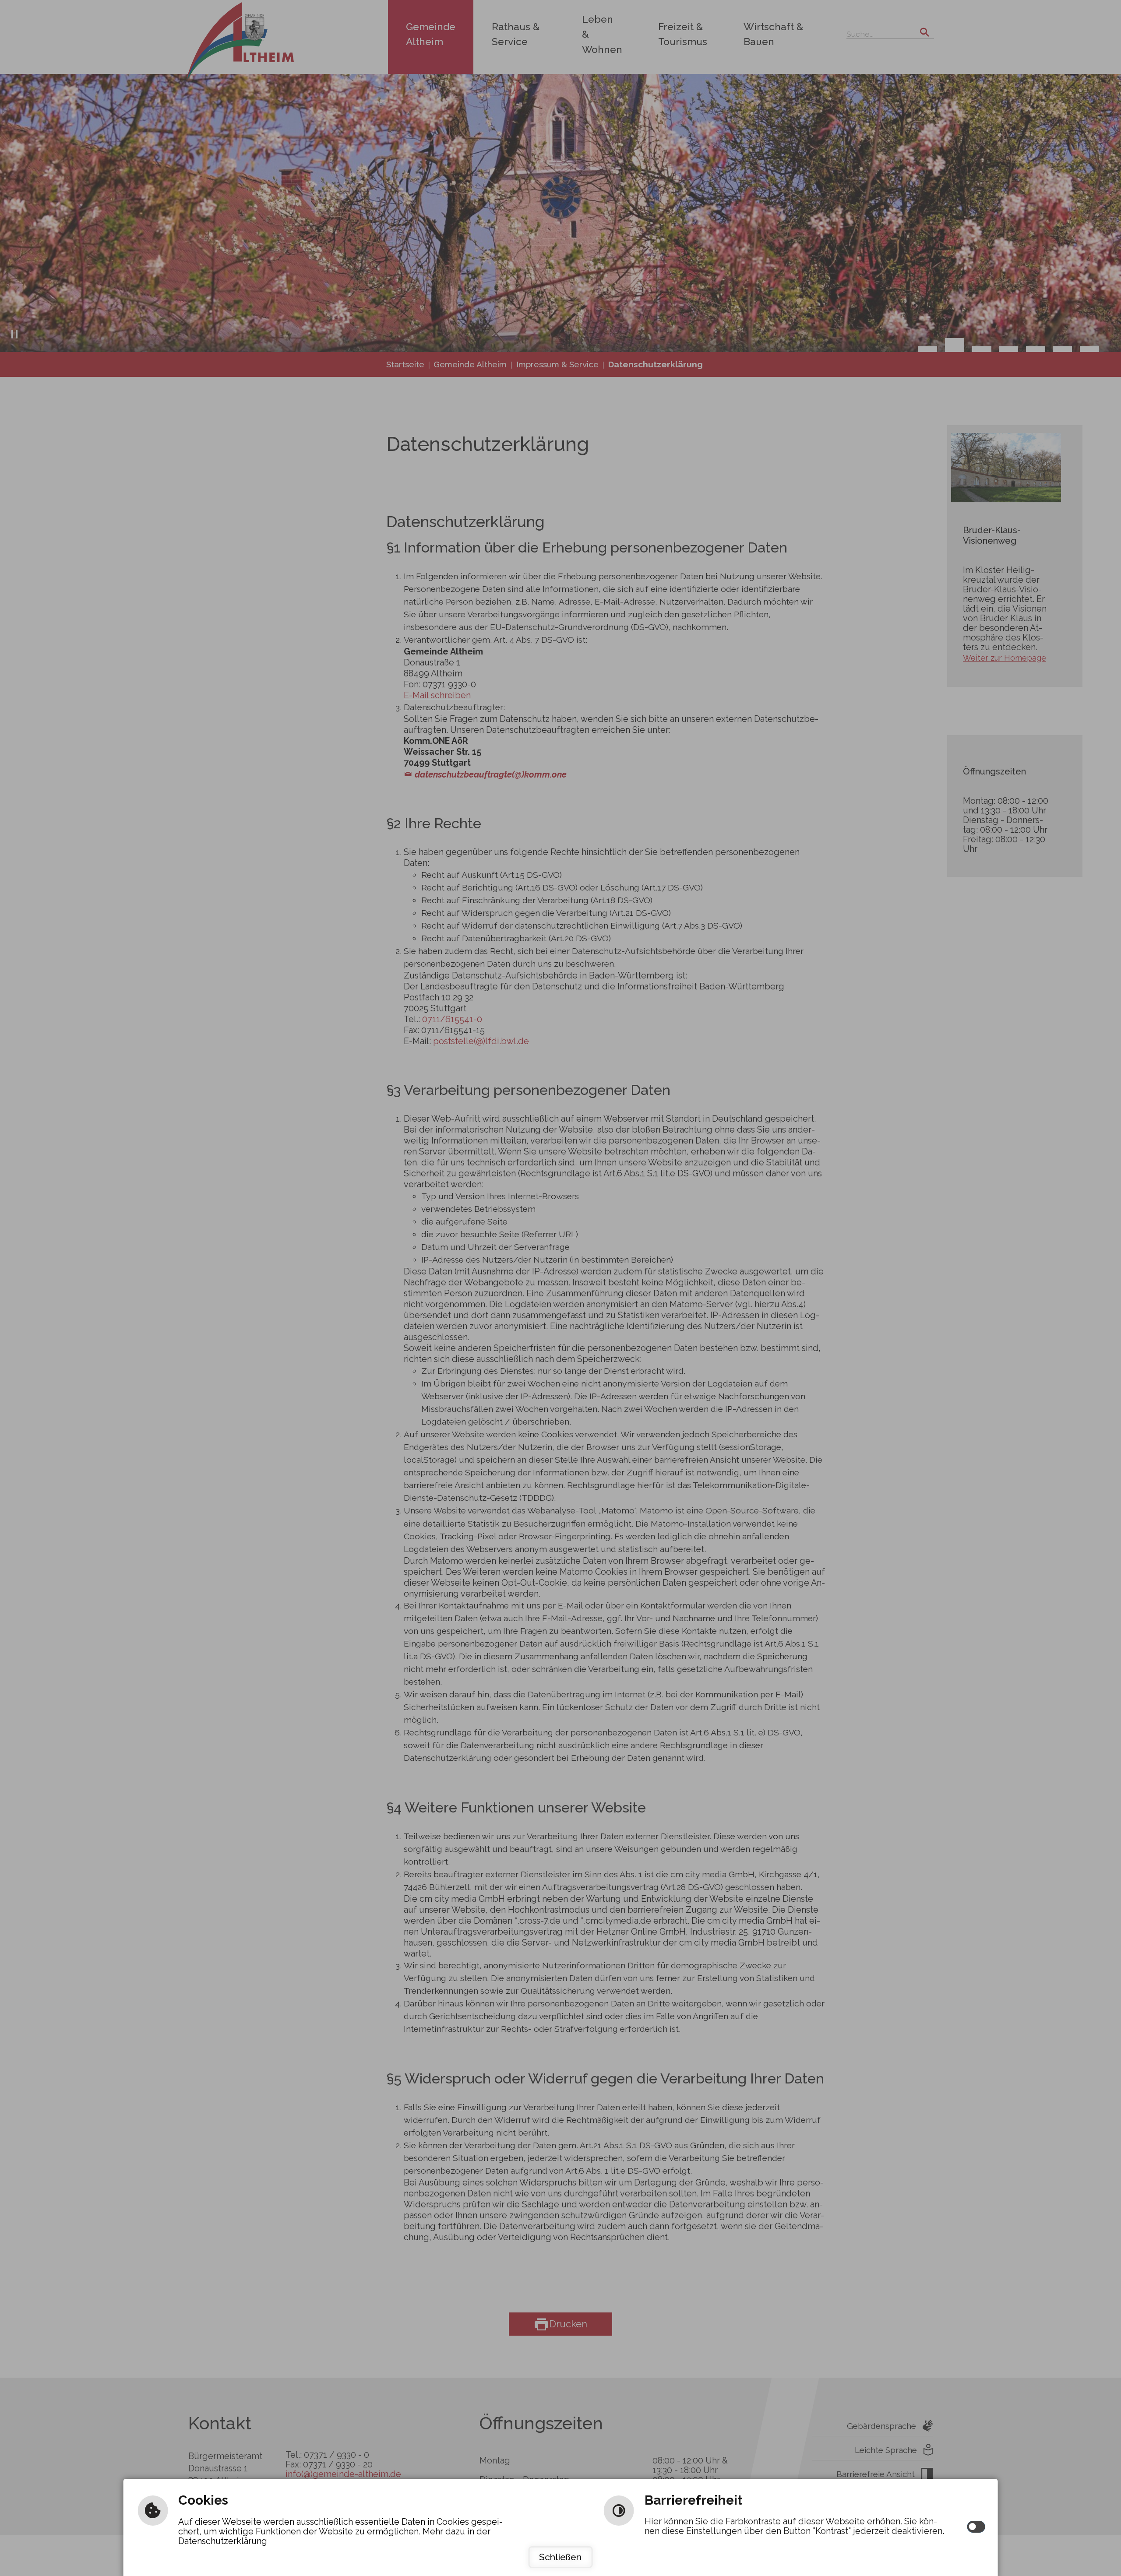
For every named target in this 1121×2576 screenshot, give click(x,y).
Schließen (560, 2557)
